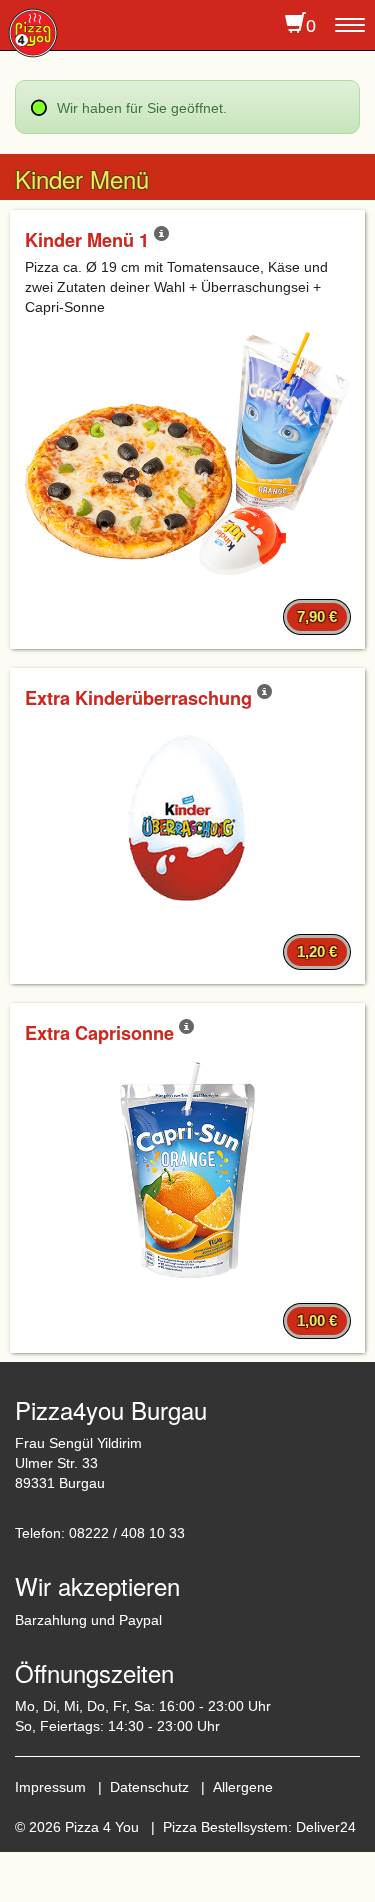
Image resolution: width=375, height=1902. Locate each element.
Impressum (50, 1787)
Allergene (243, 1787)
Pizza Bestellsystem (225, 1827)
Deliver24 (326, 1827)
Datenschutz (149, 1787)
